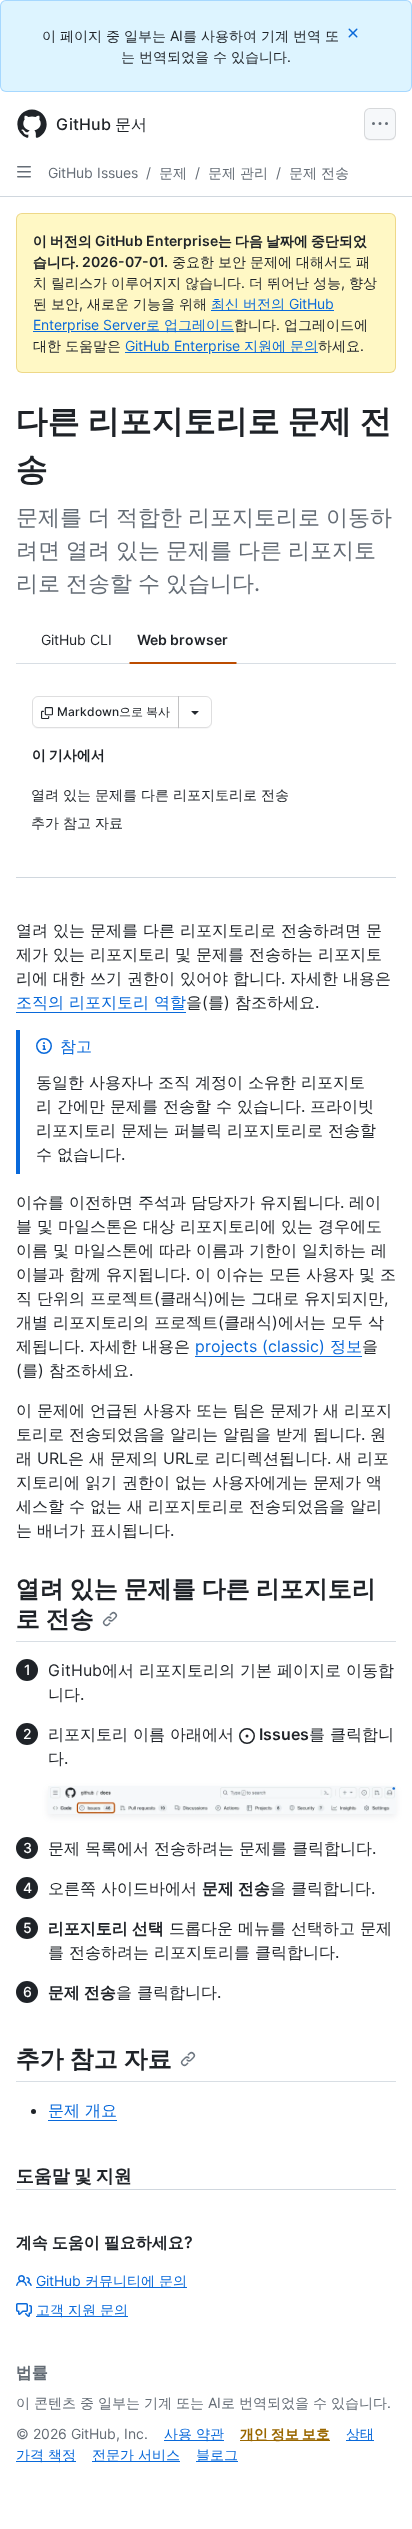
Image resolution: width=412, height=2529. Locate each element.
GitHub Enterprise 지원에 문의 (221, 345)
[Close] (355, 32)
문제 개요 (82, 2110)
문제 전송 (319, 172)
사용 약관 (194, 2433)
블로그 (217, 2454)
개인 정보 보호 (285, 2433)
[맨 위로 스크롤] (368, 2485)
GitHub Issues (93, 172)
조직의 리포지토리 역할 (101, 1002)
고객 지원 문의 (82, 2309)
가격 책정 (46, 2454)
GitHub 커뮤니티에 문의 (111, 2280)
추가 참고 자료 (94, 2058)
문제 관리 (238, 172)
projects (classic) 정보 (278, 1346)
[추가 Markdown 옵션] (195, 712)
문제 (173, 172)
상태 (360, 2433)
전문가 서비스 (136, 2454)
